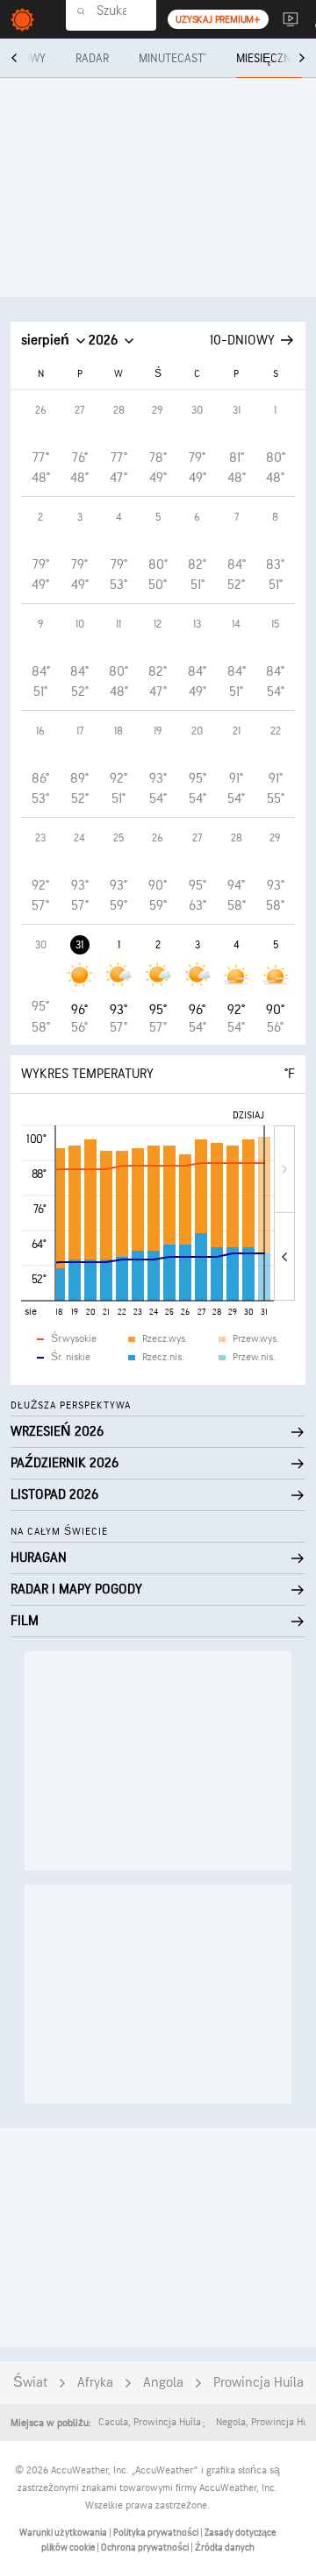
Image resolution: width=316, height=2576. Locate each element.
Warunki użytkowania (64, 2533)
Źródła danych (225, 2548)
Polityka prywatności (157, 2533)
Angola (163, 2383)
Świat (30, 2383)
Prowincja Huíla (259, 2383)
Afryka (95, 2383)
